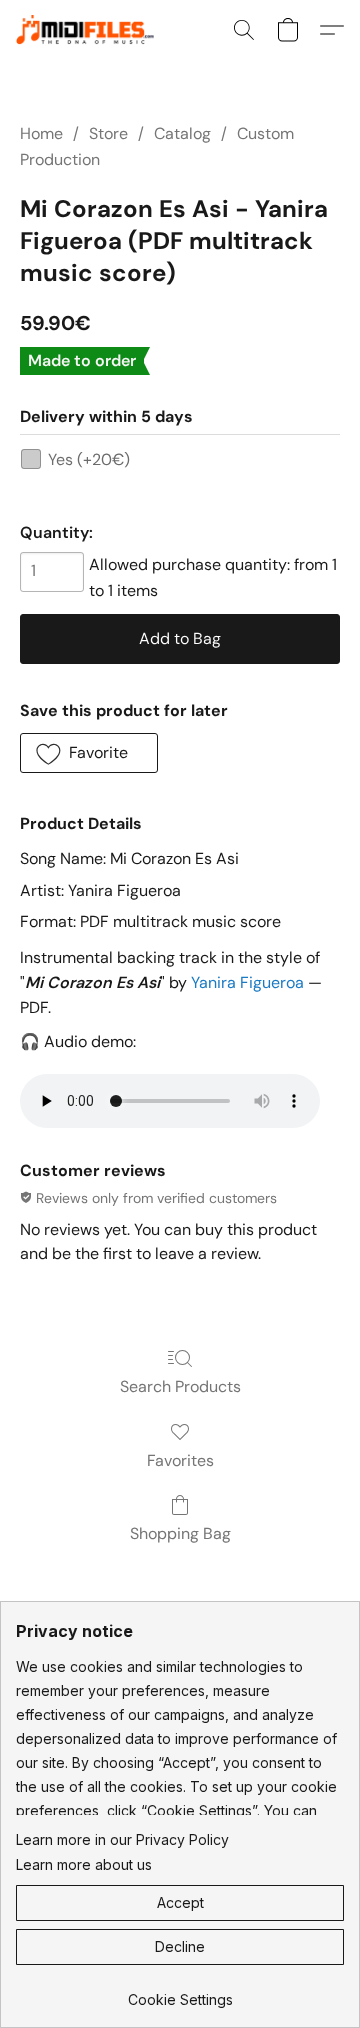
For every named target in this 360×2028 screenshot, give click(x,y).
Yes (89, 459)
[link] (180, 1992)
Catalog (182, 133)
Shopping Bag (180, 1533)
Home (41, 133)
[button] (94, 30)
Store (108, 133)
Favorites (180, 1460)
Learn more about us (84, 1864)
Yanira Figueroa (247, 982)
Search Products (180, 1386)
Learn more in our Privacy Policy (122, 1839)
